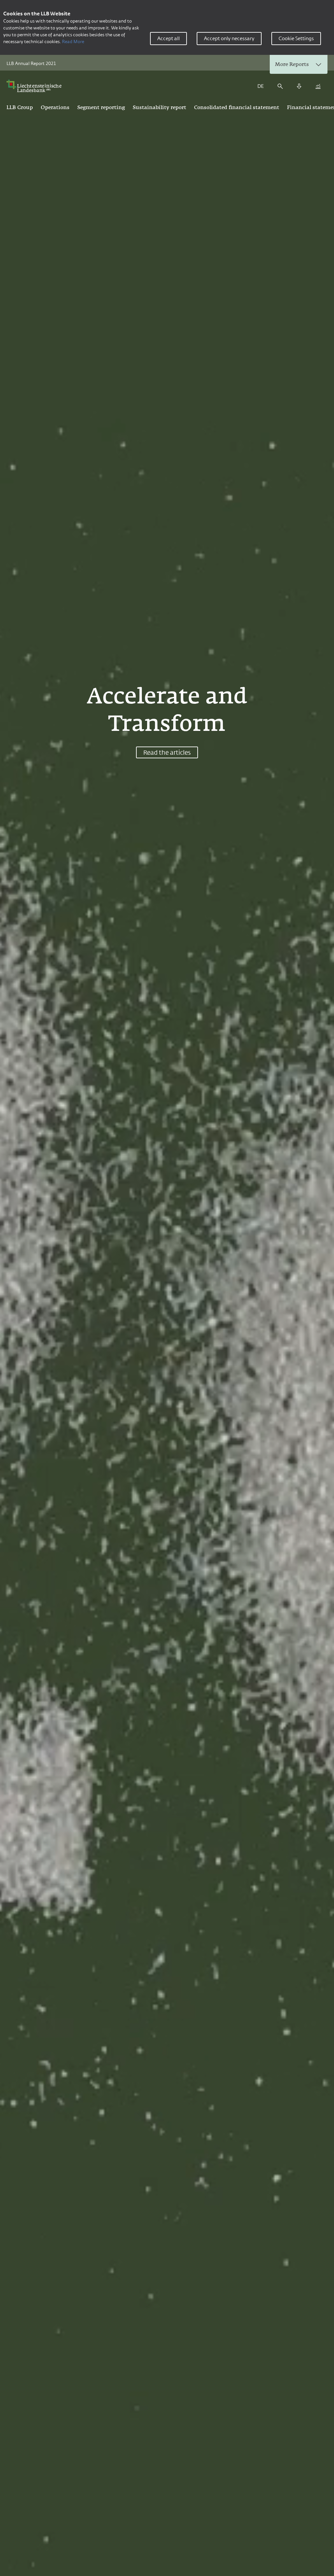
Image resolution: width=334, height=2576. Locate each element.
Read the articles (167, 752)
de (261, 86)
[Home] (36, 86)
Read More (73, 41)
